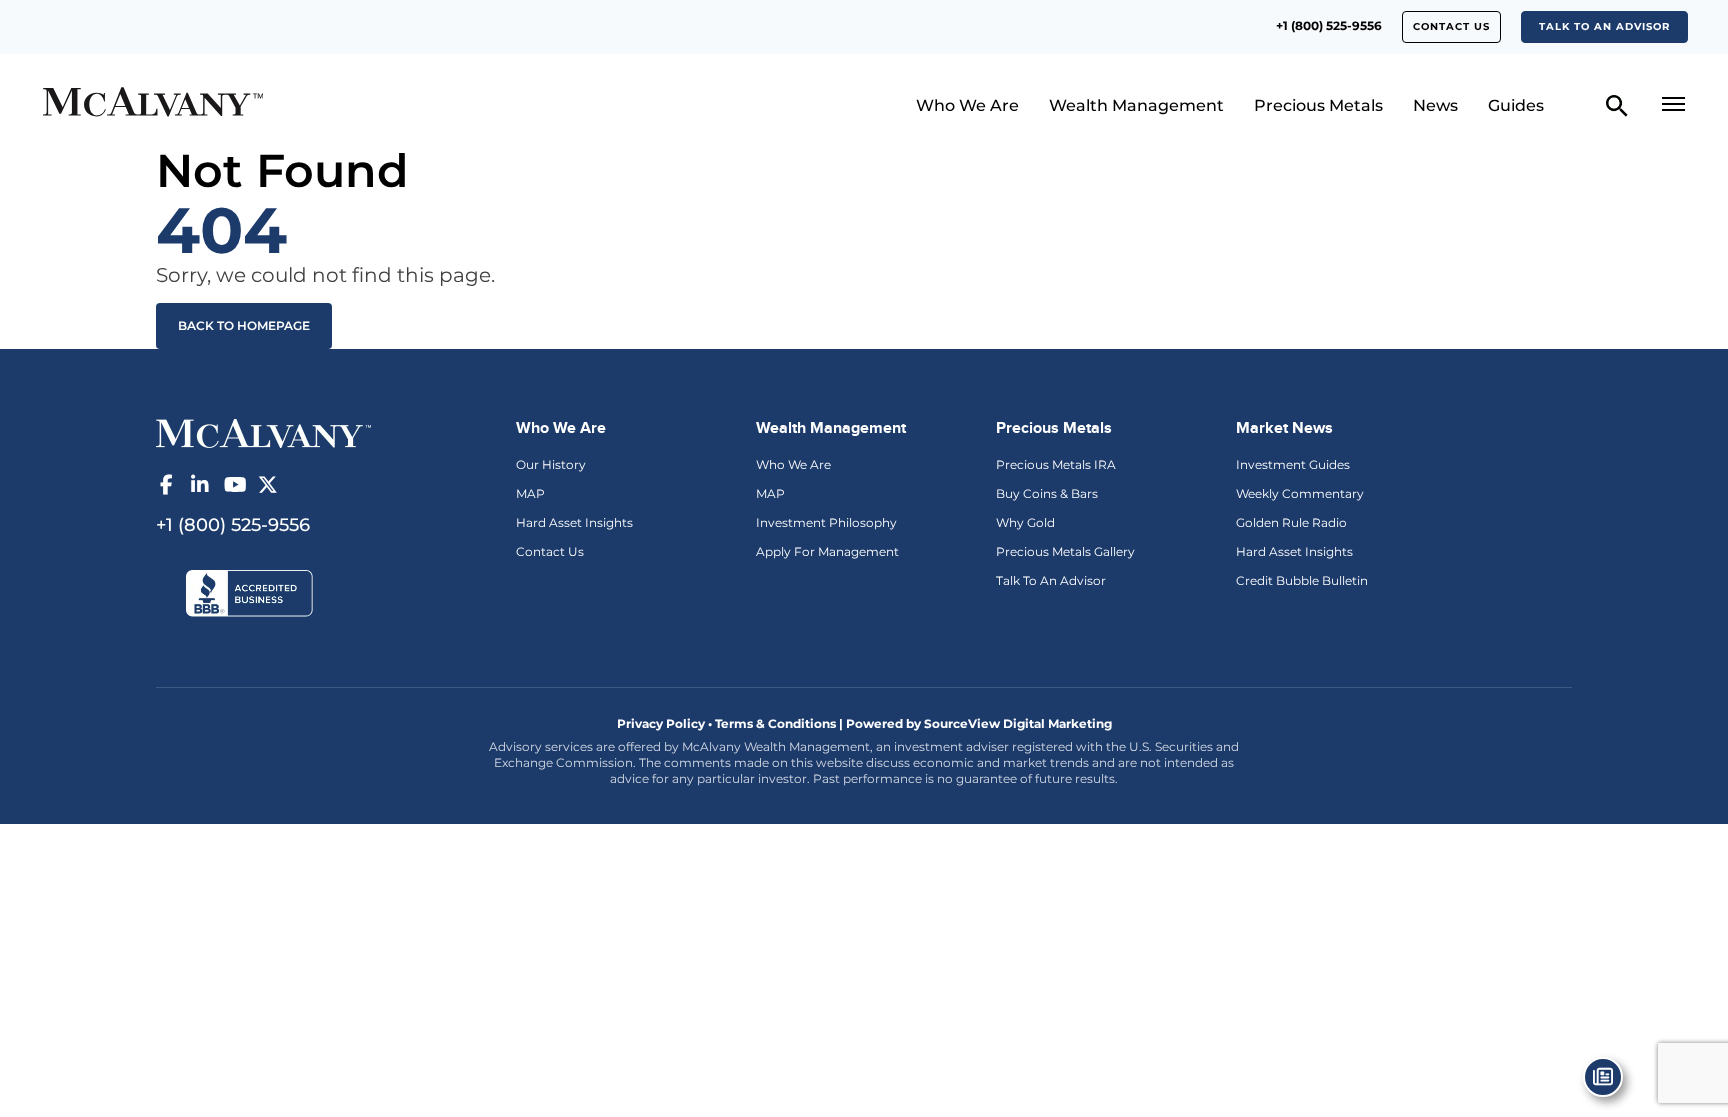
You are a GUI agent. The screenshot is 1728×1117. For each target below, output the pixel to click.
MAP (530, 493)
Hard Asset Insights (574, 522)
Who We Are (967, 105)
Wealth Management (1136, 105)
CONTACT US (1451, 26)
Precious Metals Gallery (1065, 551)
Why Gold (1025, 522)
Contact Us (550, 551)
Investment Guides (1293, 464)
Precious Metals (1318, 105)
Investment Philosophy (826, 522)
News (1435, 105)
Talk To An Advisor (1051, 580)
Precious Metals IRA (1056, 464)
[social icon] (166, 485)
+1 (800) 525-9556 (1329, 25)
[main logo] (239, 104)
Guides (1516, 105)
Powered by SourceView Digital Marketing (979, 723)
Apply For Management (827, 551)
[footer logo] (263, 432)
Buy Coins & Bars (1047, 493)
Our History (551, 464)
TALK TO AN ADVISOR (1604, 26)
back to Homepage (244, 325)
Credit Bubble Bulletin (1302, 580)
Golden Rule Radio (1291, 522)
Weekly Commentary (1300, 493)
